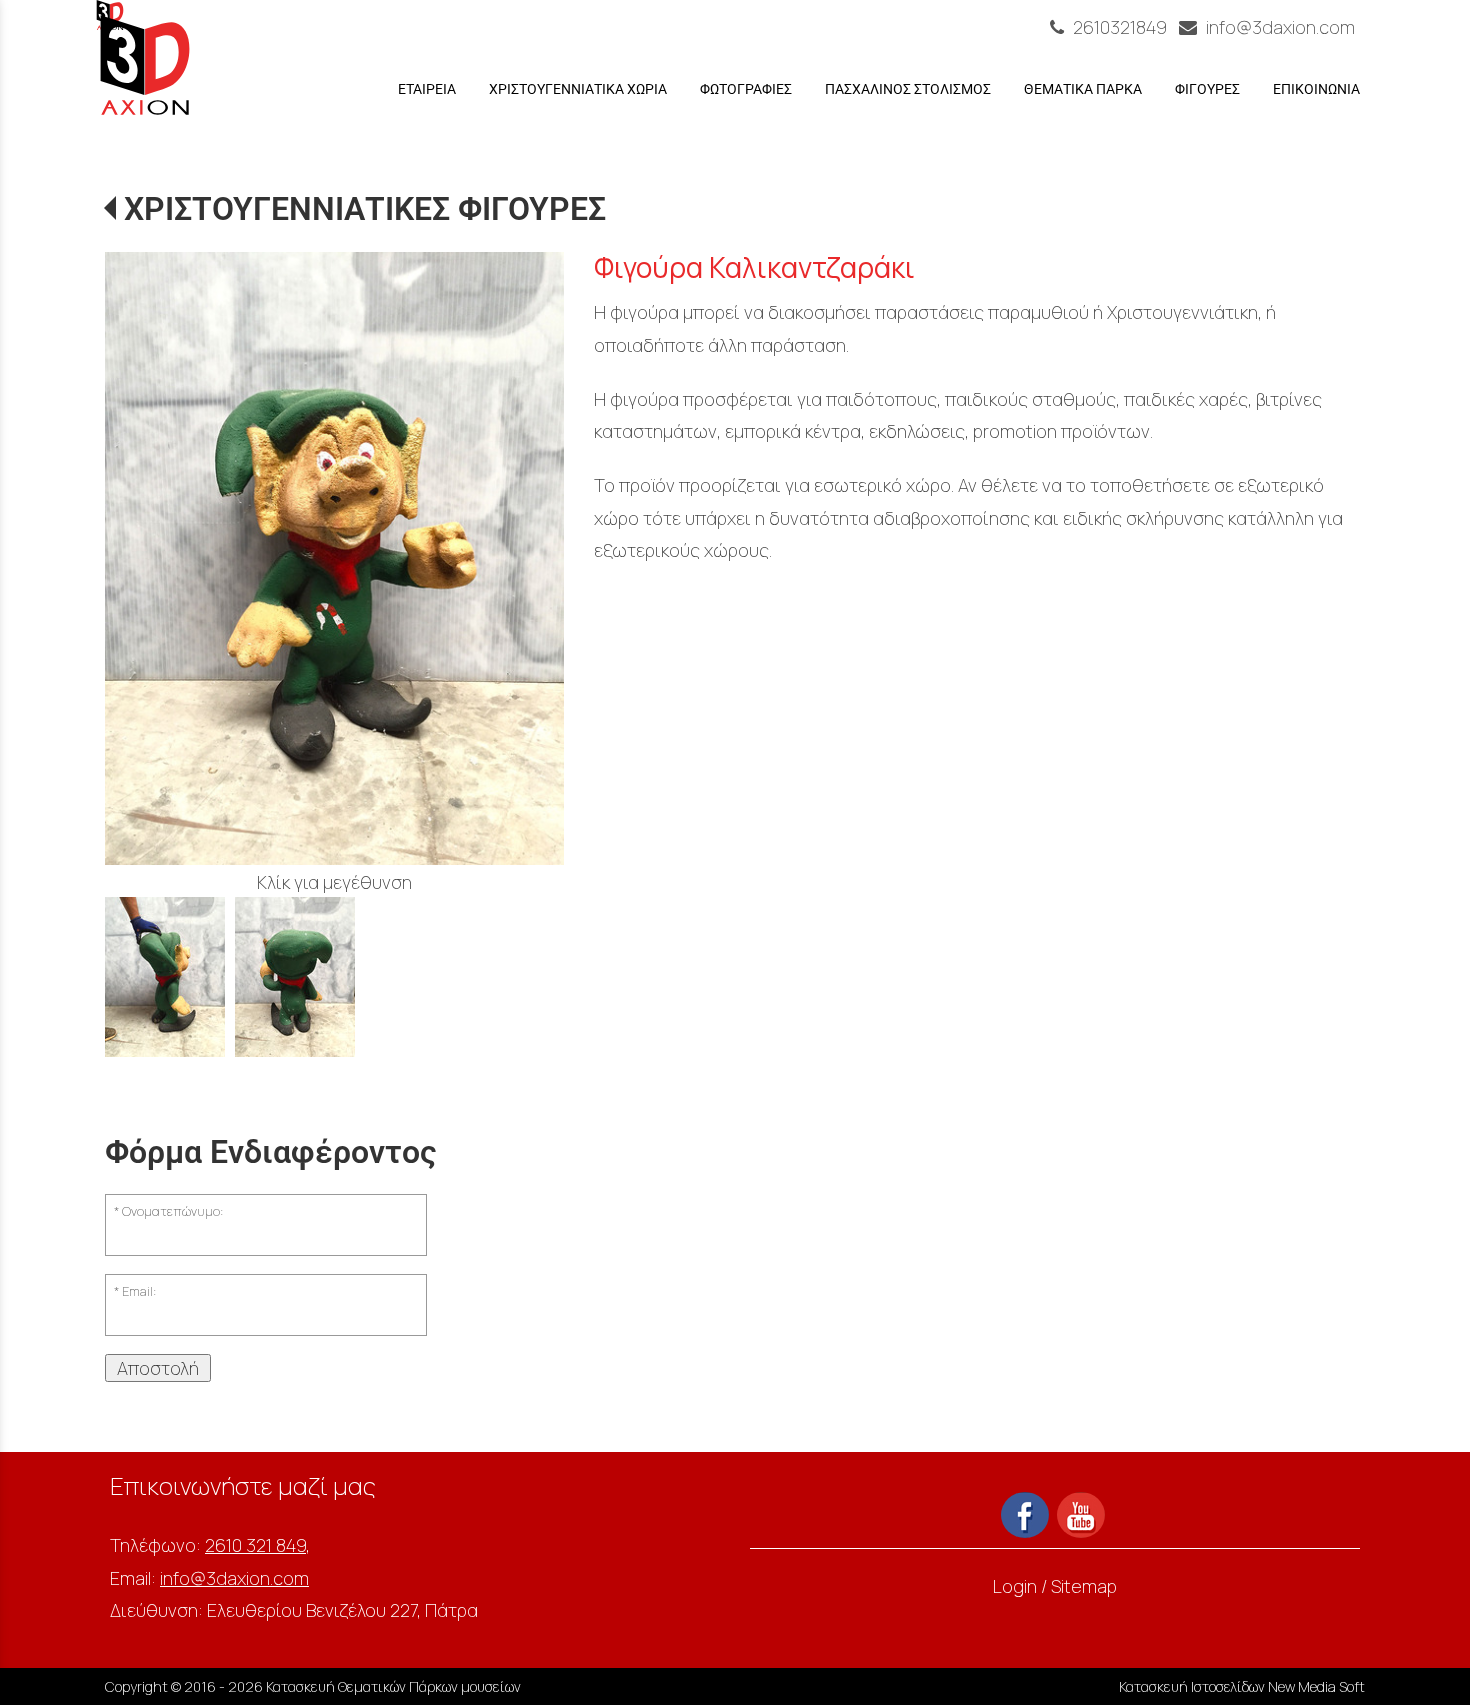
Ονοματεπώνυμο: (172, 1211)
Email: (139, 1291)
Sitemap (1084, 1586)
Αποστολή (158, 1368)
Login (1015, 1586)
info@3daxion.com (1278, 27)
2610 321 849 (255, 1545)
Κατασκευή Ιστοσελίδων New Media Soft (1242, 1686)
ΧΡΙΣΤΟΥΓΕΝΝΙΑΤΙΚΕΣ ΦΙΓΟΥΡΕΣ (365, 209)
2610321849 (1120, 27)
